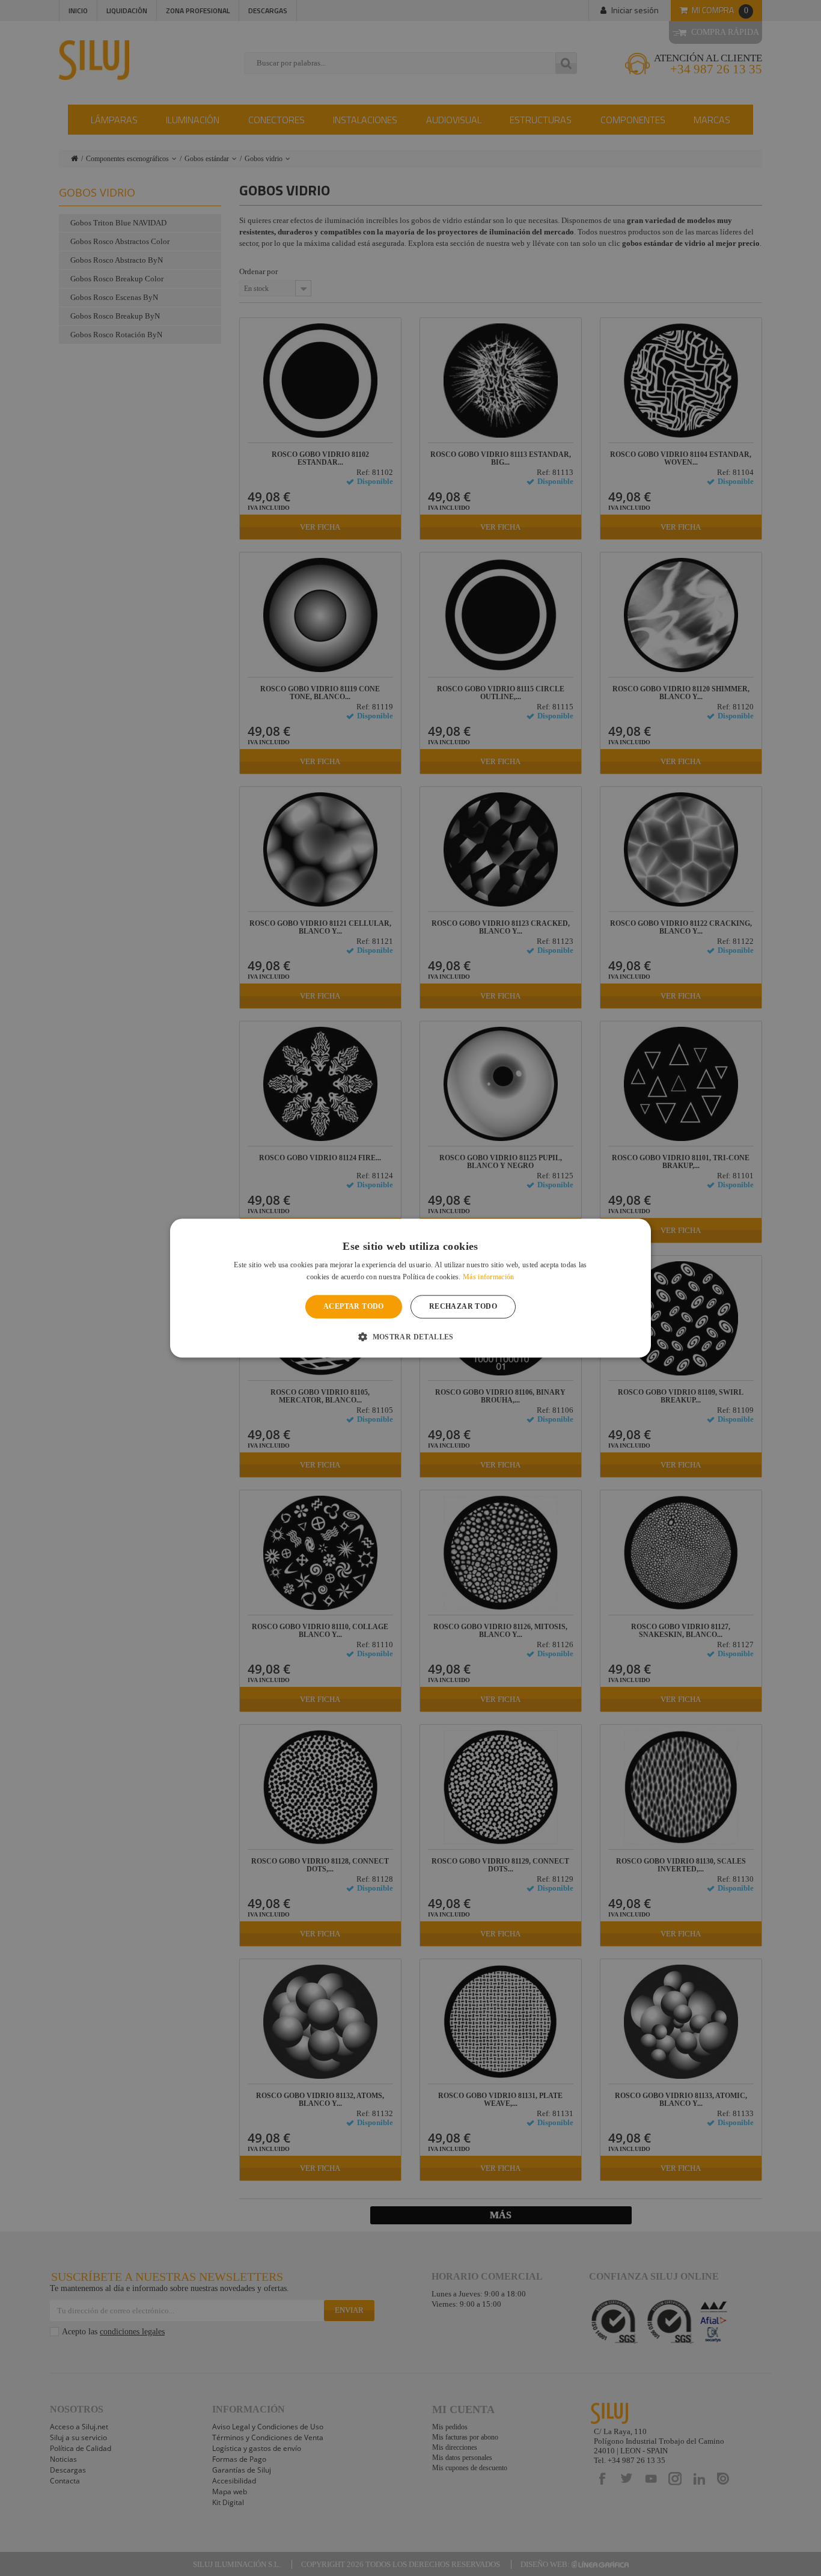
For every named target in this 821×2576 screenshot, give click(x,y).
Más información (489, 1277)
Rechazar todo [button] (463, 1307)
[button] (410, 1336)
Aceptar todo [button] (354, 1307)
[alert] (410, 1288)
